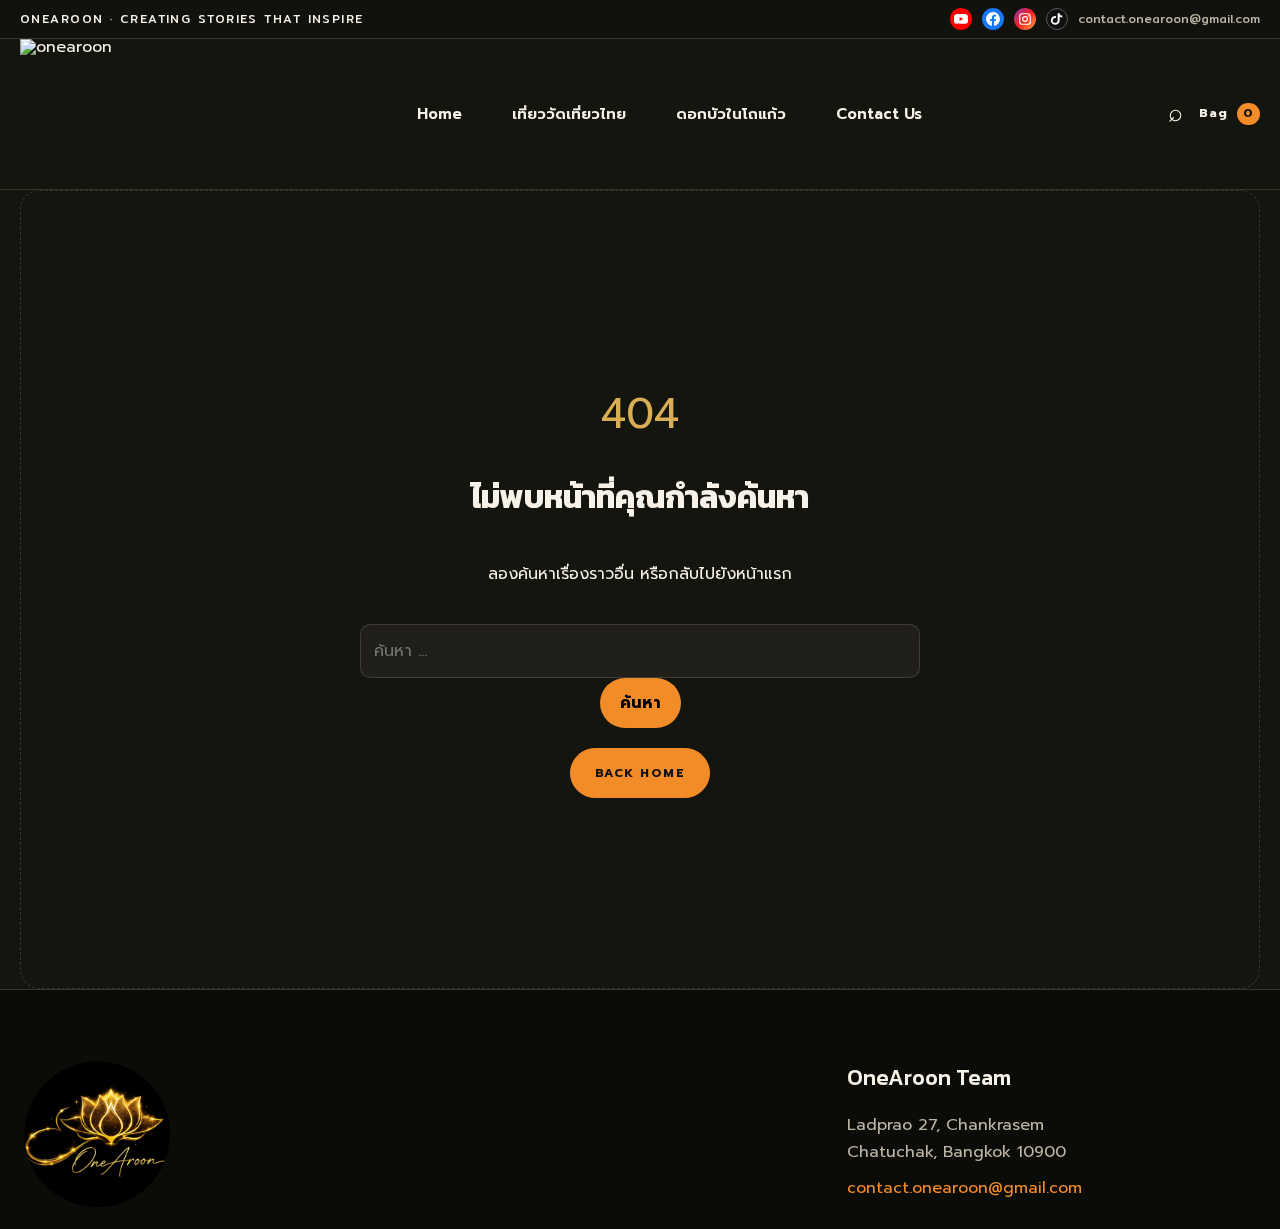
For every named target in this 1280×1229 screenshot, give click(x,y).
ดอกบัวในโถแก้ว (731, 114)
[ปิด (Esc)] (1258, 22)
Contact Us (879, 114)
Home (439, 114)
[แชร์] (1214, 22)
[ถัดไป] (1245, 615)
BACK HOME (640, 773)
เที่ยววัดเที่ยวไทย (569, 114)
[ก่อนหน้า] (35, 615)
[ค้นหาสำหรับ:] (640, 651)
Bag (1226, 113)
